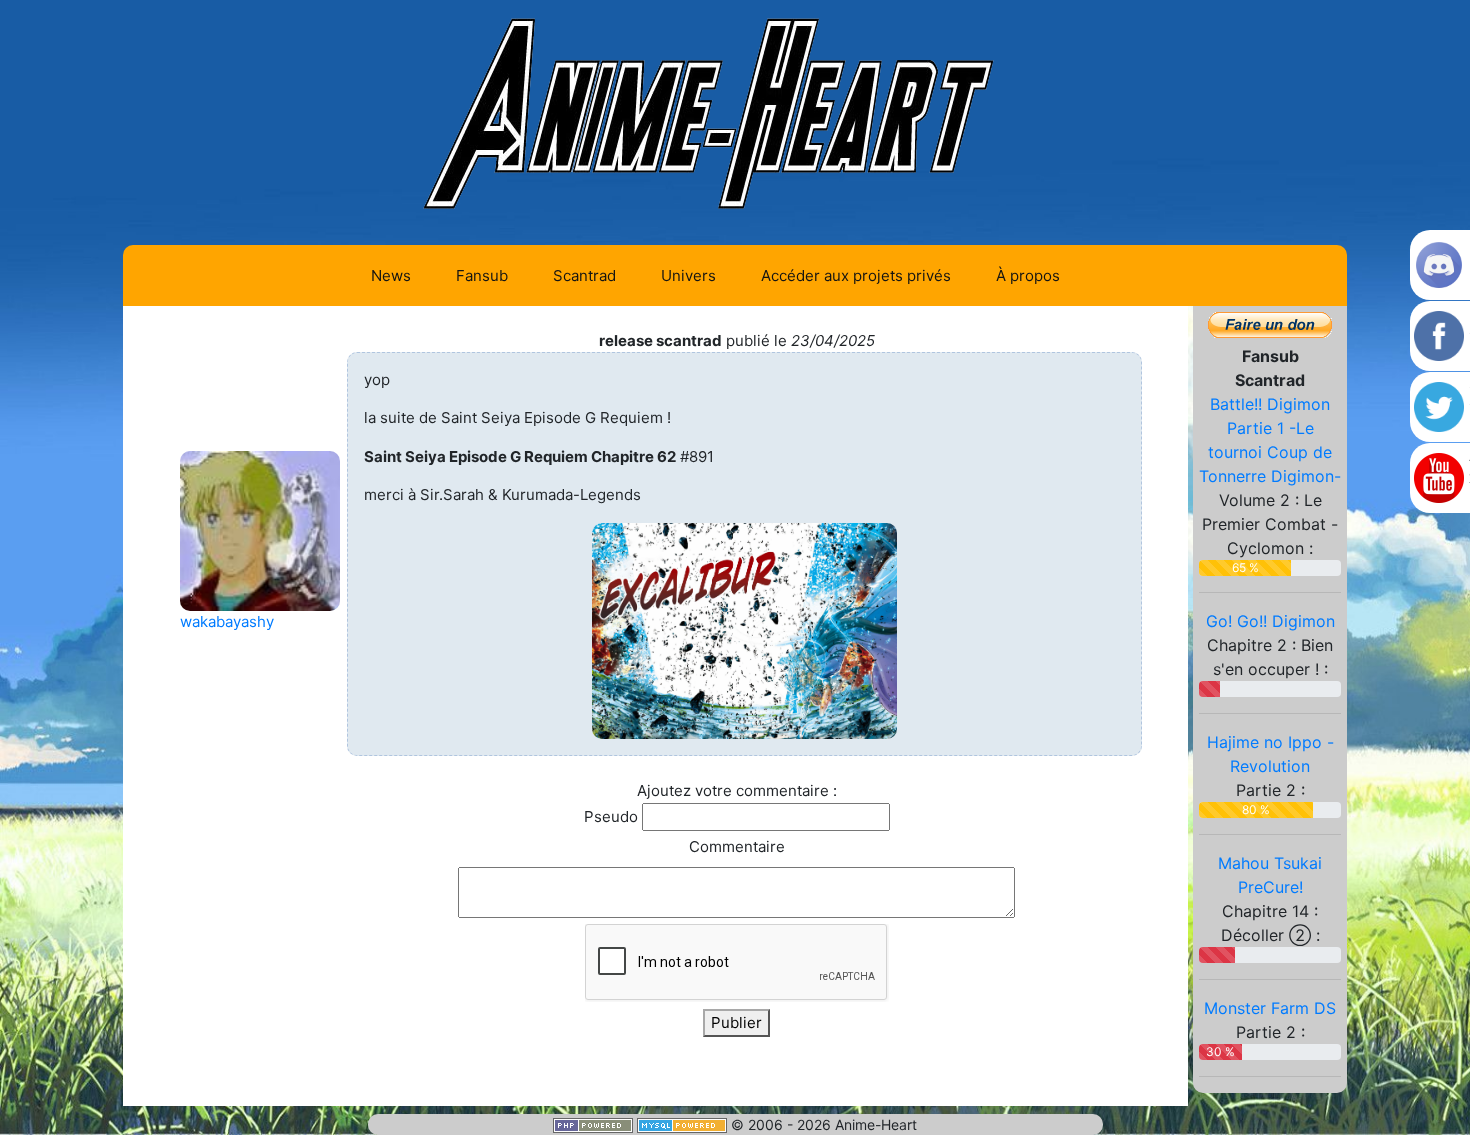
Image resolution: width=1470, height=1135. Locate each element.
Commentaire (737, 846)
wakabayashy (227, 621)
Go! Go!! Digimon (1270, 621)
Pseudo (611, 816)
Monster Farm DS (1270, 1008)
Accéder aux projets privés (856, 275)
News (391, 275)
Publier (736, 1022)
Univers (688, 275)
